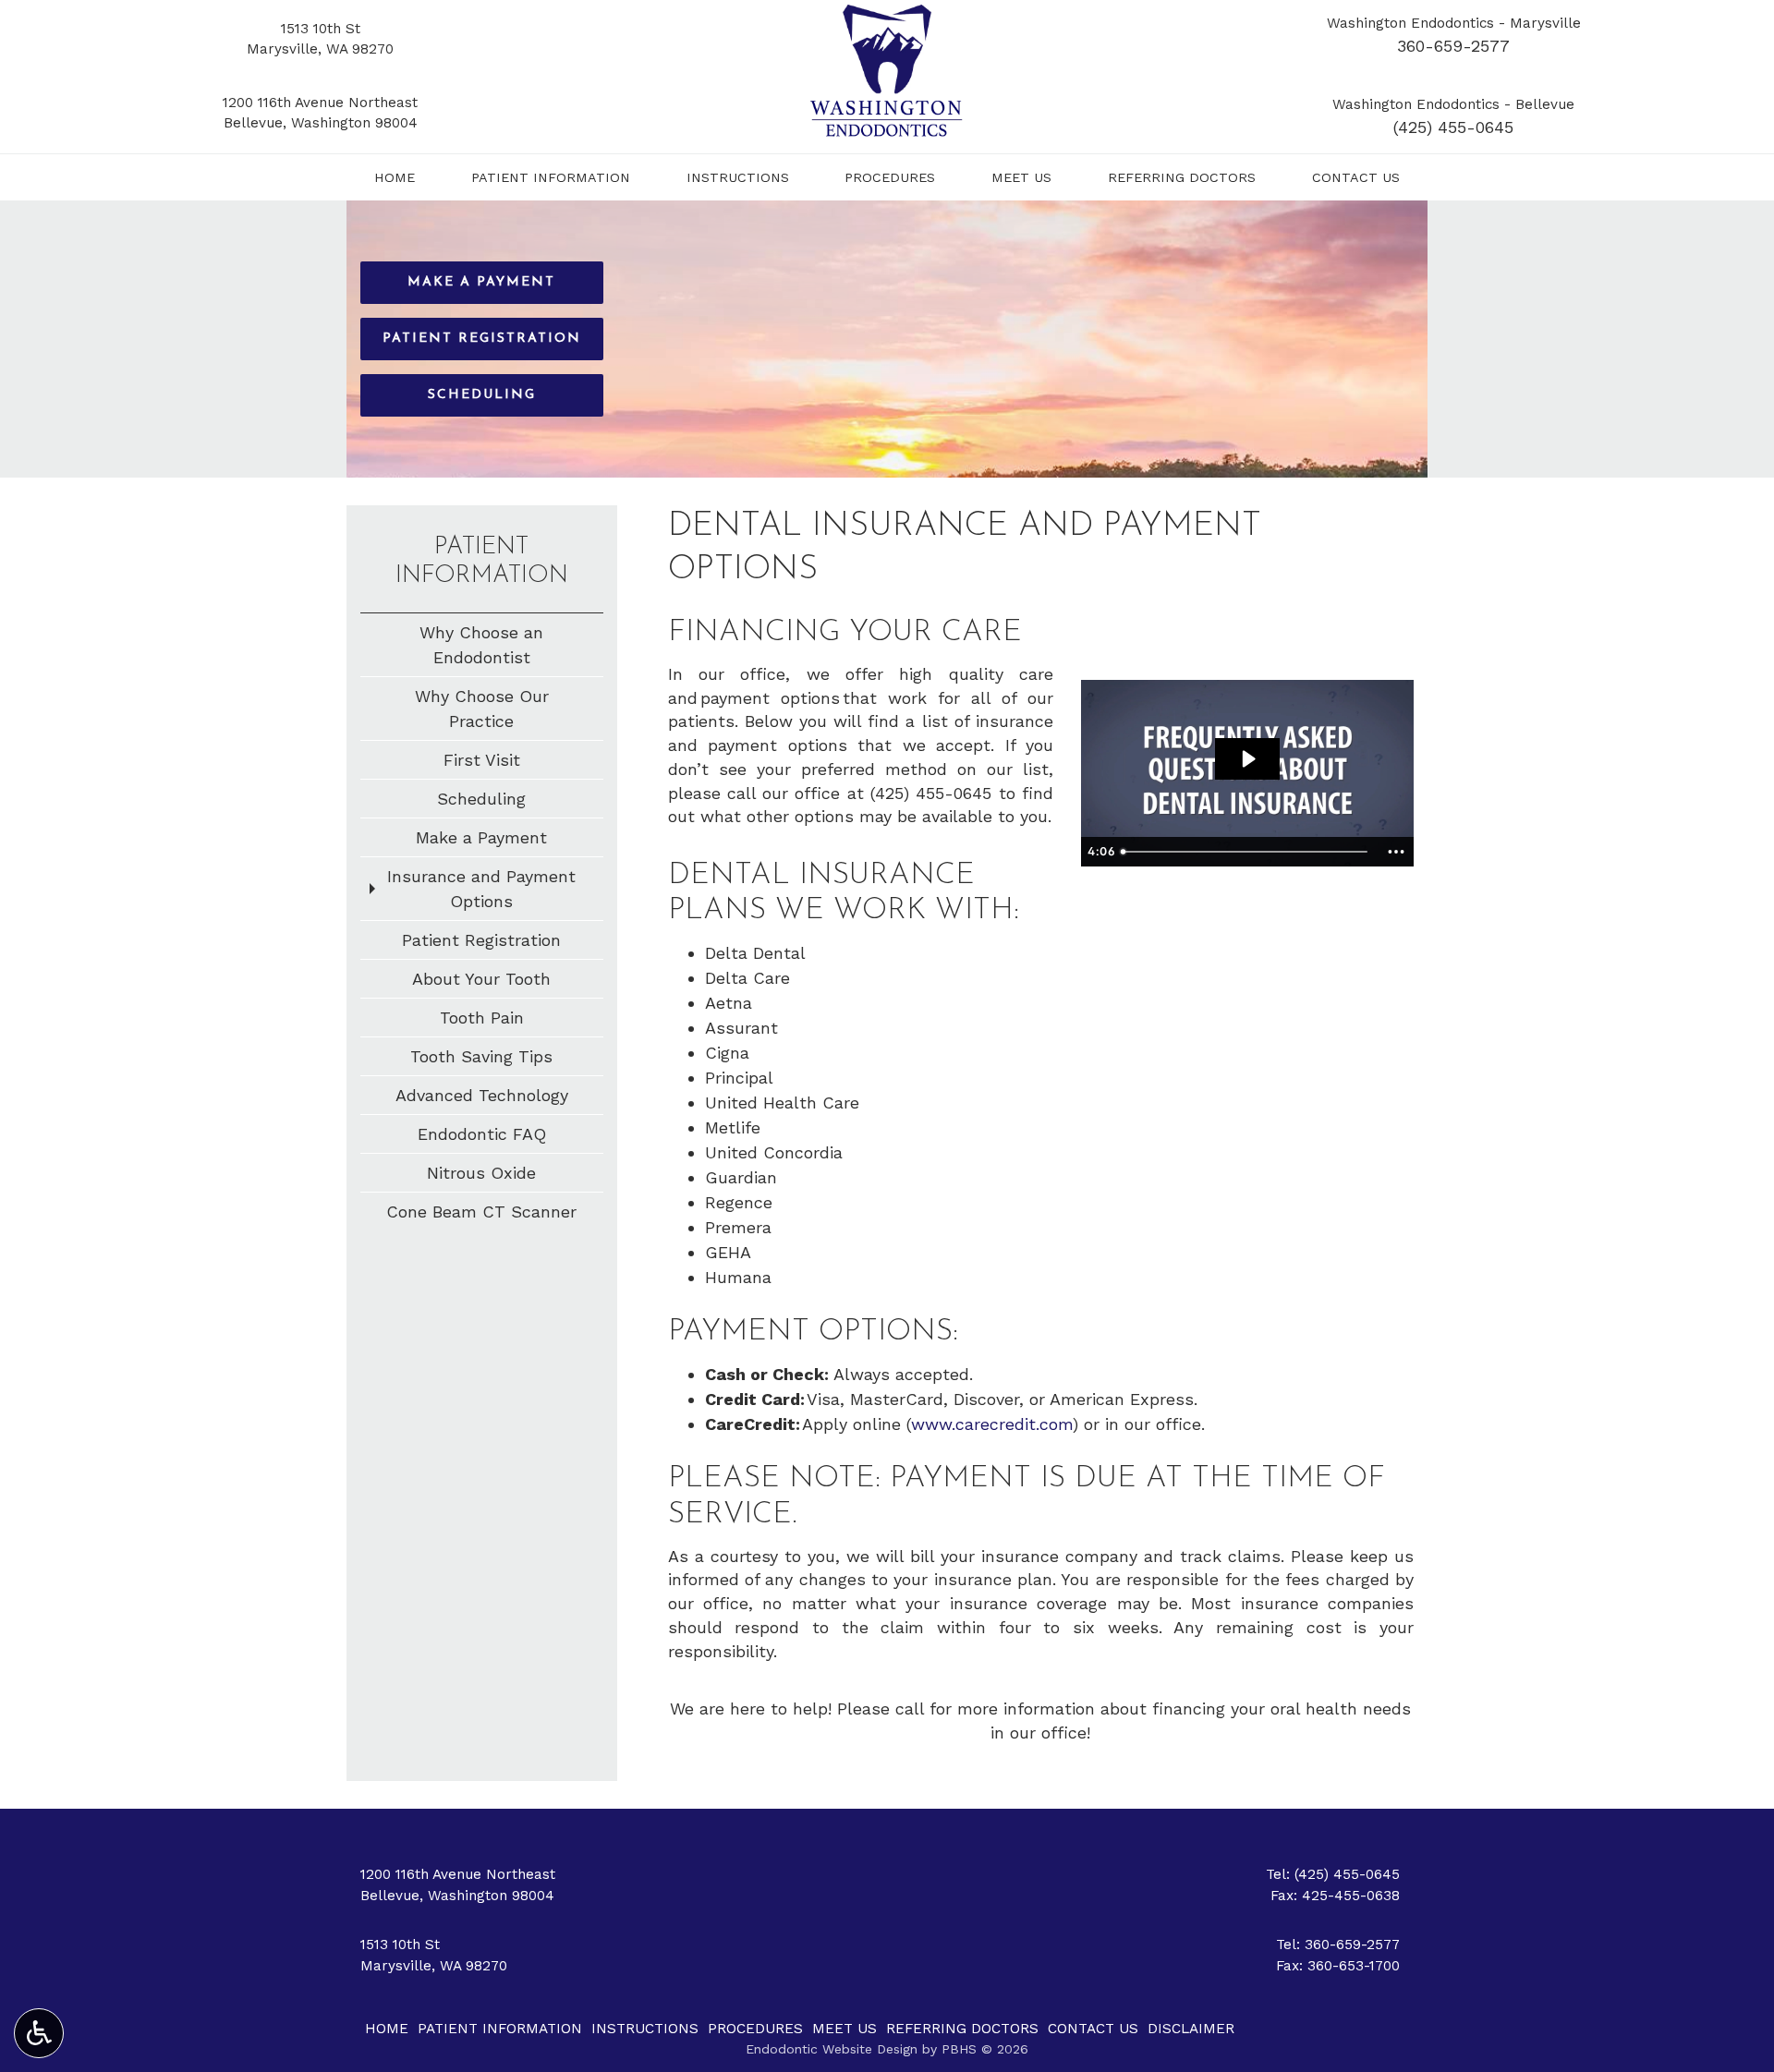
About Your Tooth (481, 979)
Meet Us (1021, 177)
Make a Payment (481, 837)
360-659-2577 (1453, 46)
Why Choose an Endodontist (481, 645)
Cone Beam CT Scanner (481, 1212)
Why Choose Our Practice (482, 709)
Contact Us (1356, 177)
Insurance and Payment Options (481, 889)
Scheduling (481, 799)
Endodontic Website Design (832, 2049)
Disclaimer (1191, 2029)
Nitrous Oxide (481, 1173)
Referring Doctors (1182, 177)
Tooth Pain (482, 1018)
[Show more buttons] (1396, 852)
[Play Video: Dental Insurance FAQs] (1247, 759)
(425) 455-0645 (1453, 127)
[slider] (1246, 852)
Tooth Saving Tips (481, 1056)
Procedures (890, 177)
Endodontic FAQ (482, 1134)
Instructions (738, 177)
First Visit (482, 760)
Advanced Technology (482, 1095)
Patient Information (551, 177)
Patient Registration (481, 940)
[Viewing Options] (39, 2033)
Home (395, 177)
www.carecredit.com (992, 1424)
